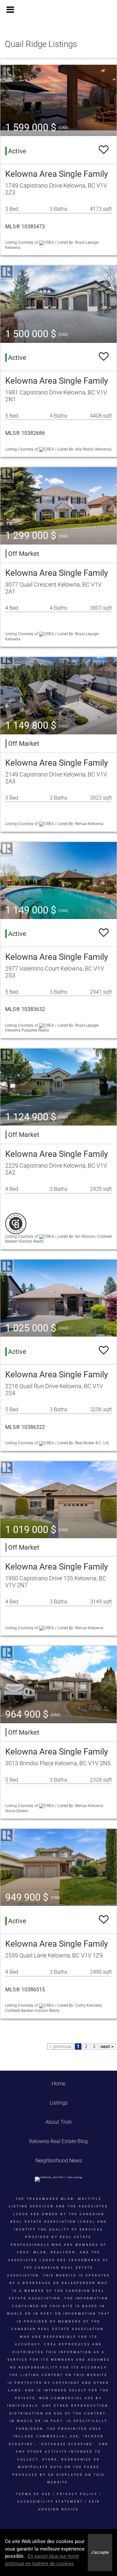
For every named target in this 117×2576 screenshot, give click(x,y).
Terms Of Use (33, 2494)
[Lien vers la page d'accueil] (58, 10)
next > (107, 2047)
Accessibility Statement (50, 2502)
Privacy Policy (77, 2494)
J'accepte (100, 2552)
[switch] (104, 150)
